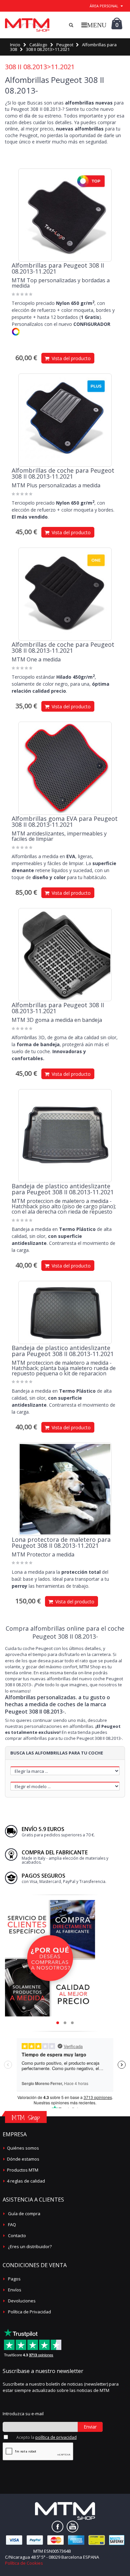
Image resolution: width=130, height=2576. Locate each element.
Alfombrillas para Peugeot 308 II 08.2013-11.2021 (58, 268)
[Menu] (94, 25)
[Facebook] (57, 2527)
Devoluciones (22, 2301)
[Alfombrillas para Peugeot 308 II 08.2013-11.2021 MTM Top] (65, 215)
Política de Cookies (24, 2563)
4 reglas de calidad (26, 2181)
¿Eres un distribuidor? (30, 2246)
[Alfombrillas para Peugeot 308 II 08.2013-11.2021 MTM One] (65, 594)
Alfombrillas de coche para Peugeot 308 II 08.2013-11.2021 (63, 473)
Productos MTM (23, 2170)
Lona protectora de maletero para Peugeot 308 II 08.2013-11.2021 (61, 1542)
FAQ (12, 2225)
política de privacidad (56, 2437)
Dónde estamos (23, 2159)
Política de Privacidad (29, 2312)
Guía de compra (24, 2214)
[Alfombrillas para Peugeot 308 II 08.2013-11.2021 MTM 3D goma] (65, 955)
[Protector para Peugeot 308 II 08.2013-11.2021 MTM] (65, 1489)
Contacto (17, 2235)
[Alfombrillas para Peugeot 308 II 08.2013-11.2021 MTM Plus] (65, 420)
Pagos (14, 2279)
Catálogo (38, 45)
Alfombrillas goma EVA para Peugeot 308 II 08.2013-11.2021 (65, 821)
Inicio (15, 45)
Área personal (104, 6)
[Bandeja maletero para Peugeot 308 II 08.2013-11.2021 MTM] (65, 1136)
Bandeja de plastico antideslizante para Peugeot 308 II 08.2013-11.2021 (63, 1189)
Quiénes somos (23, 2148)
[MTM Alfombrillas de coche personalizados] (27, 25)
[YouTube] (72, 2527)
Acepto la (46, 2437)
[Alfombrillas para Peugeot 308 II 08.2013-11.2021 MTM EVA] (65, 768)
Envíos (15, 2290)
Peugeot (65, 45)
